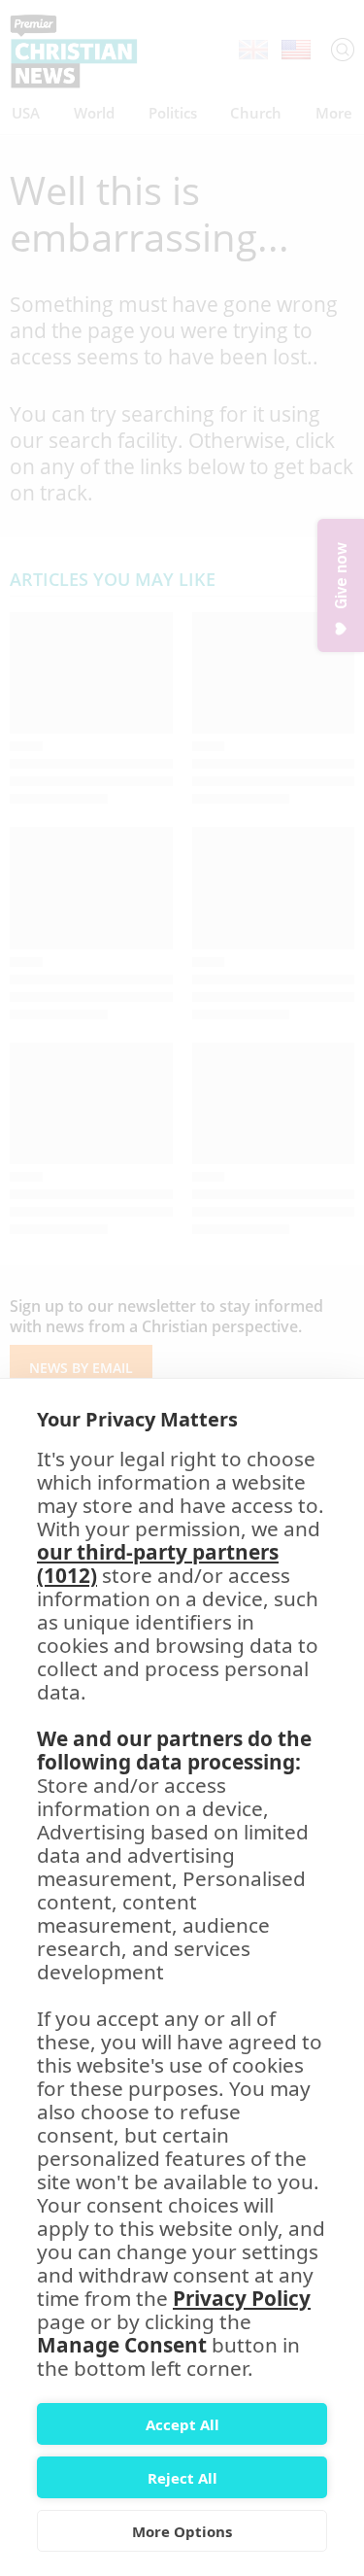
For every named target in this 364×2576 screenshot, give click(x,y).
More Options (182, 2531)
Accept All (182, 2424)
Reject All (182, 2478)
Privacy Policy (242, 2298)
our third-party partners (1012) (158, 1563)
